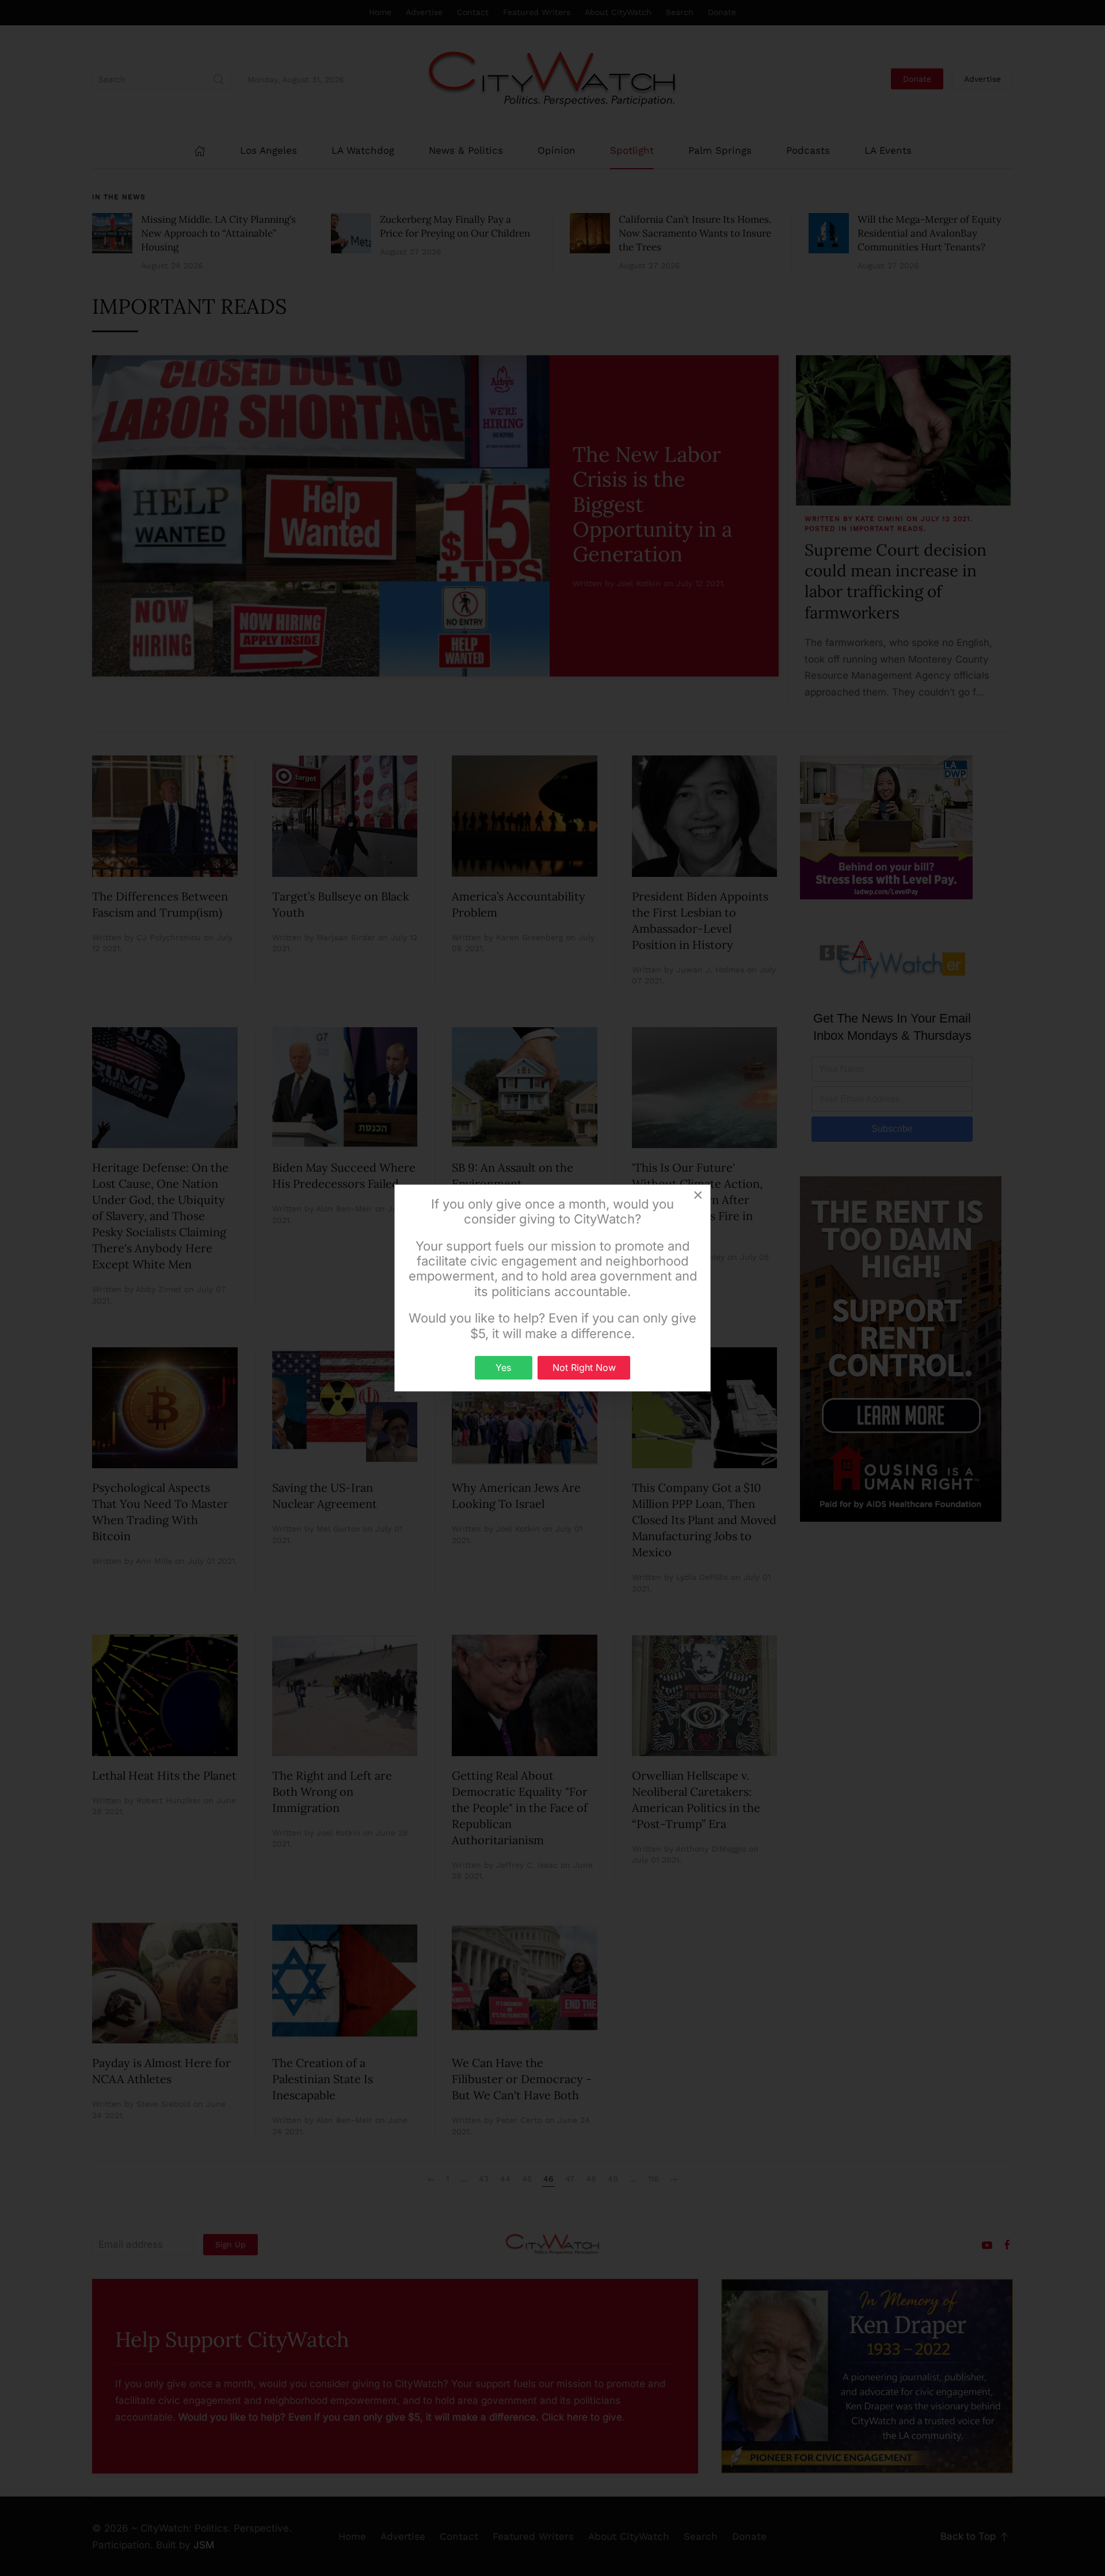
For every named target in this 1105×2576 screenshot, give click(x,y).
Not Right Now (584, 1367)
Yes (503, 1367)
